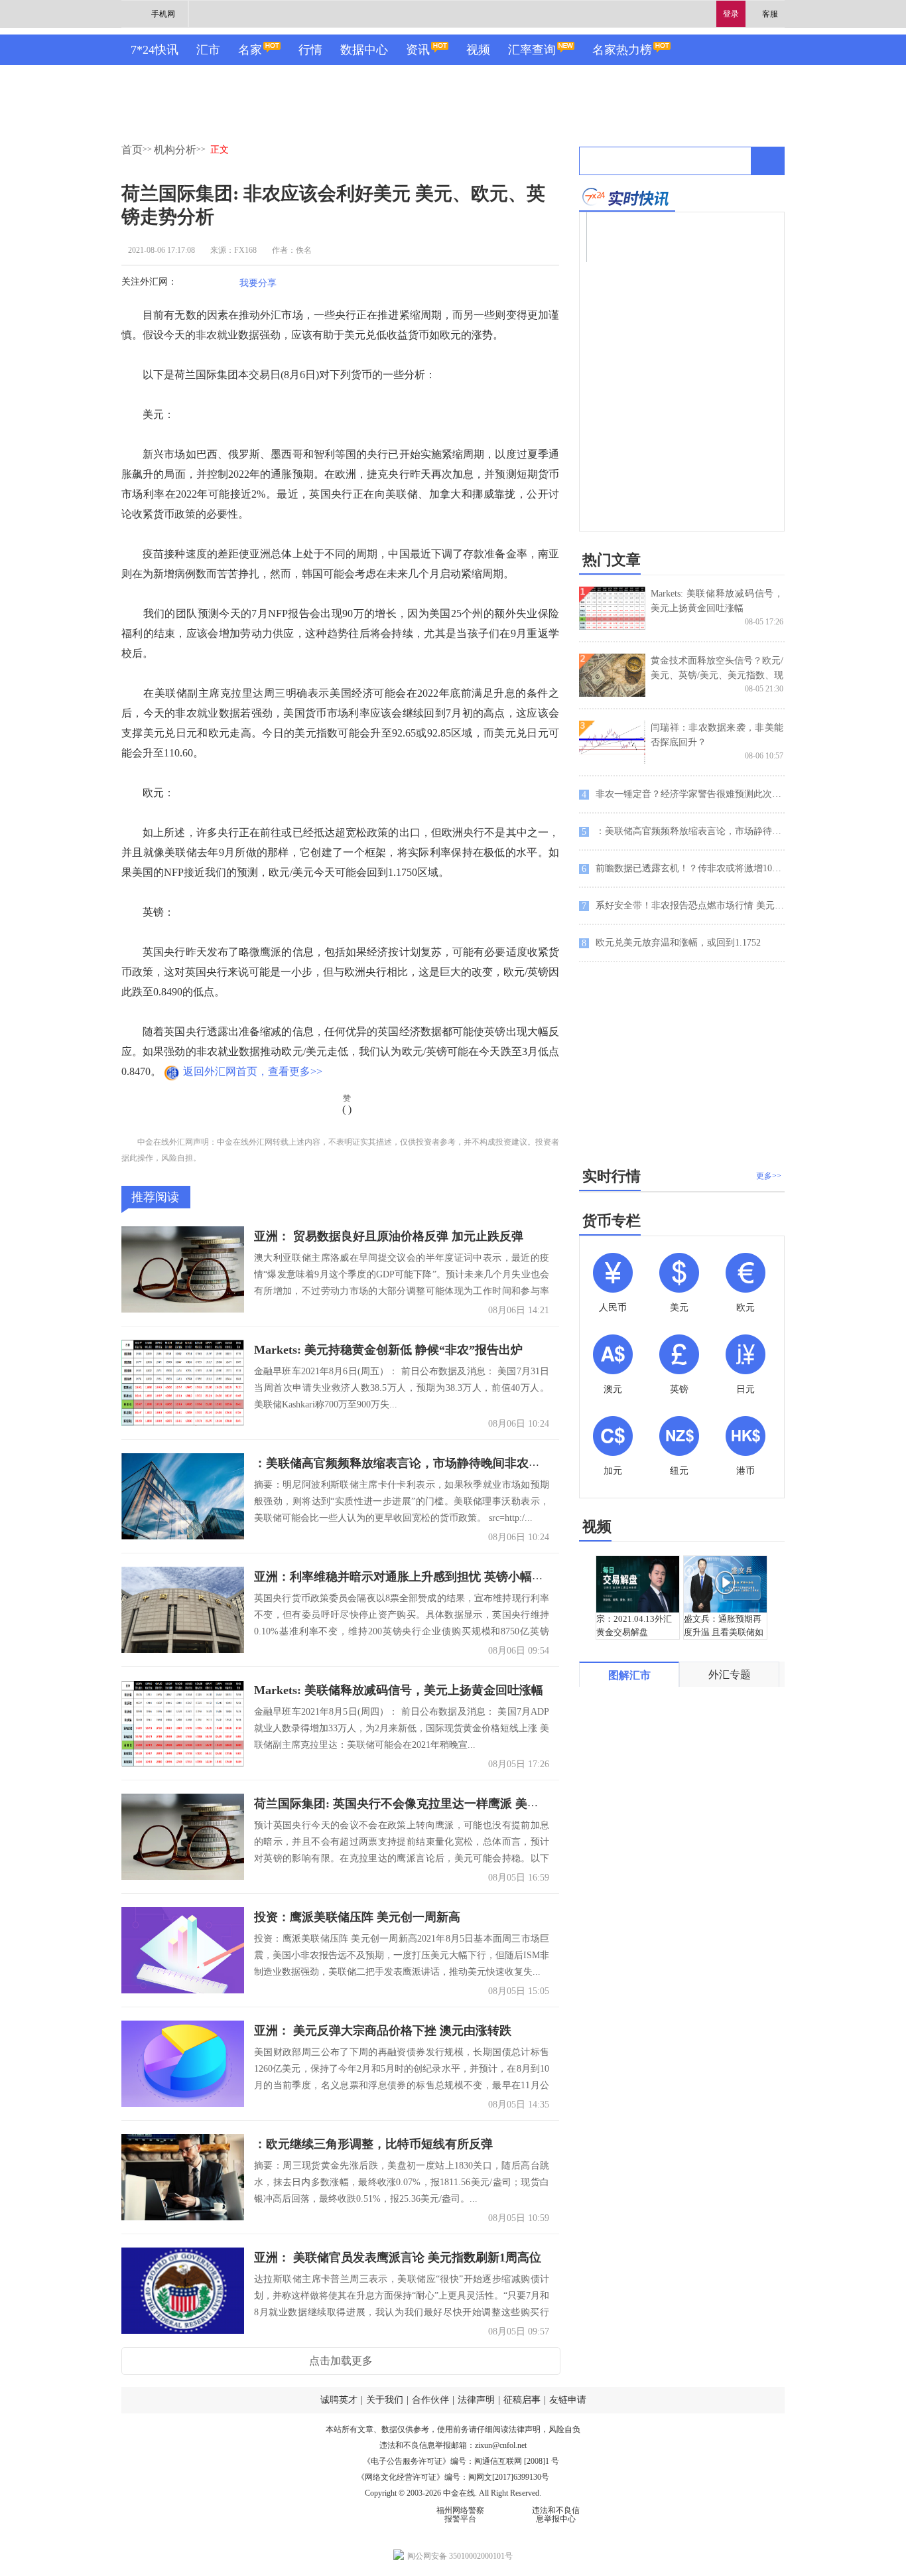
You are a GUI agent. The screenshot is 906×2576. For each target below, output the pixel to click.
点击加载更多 (341, 2361)
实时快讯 (627, 197)
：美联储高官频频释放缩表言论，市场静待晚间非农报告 (403, 1463)
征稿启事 (522, 2400)
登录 (731, 14)
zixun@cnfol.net (501, 2445)
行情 (310, 50)
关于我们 (385, 2400)
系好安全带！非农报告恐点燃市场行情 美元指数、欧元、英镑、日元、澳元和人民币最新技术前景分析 (683, 906)
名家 (250, 50)
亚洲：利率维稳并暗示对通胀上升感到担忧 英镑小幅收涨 (405, 1577)
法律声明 (476, 2400)
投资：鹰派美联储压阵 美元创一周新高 (357, 1917)
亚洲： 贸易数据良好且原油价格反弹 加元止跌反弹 (389, 1236)
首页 (132, 150)
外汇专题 (730, 1675)
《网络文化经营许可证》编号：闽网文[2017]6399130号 (453, 2477)
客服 (770, 14)
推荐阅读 (155, 1197)
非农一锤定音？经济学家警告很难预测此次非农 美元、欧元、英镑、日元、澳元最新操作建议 (683, 794)
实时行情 (612, 1176)
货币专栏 (612, 1221)
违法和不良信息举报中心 (556, 2515)
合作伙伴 (430, 2400)
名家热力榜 (622, 50)
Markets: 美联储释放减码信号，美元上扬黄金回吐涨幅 (399, 1690)
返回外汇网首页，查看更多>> (253, 1071)
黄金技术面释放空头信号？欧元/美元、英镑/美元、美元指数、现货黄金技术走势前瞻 (717, 675)
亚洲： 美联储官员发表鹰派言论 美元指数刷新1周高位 (398, 2257)
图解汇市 (629, 1675)
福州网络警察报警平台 (460, 2515)
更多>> (769, 1176)
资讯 (418, 50)
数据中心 (364, 50)
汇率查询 (532, 50)
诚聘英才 (339, 2400)
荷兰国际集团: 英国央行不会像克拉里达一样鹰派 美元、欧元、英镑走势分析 (456, 1804)
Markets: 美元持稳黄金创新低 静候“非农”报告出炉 (388, 1350)
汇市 (208, 50)
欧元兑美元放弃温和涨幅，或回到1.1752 (671, 943)
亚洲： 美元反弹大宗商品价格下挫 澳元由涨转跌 (383, 2031)
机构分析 (175, 150)
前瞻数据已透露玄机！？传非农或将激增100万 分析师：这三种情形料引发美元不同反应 (683, 869)
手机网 (163, 14)
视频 (478, 50)
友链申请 (568, 2400)
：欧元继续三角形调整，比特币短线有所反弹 (373, 2144)
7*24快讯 (155, 50)
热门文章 (612, 560)
